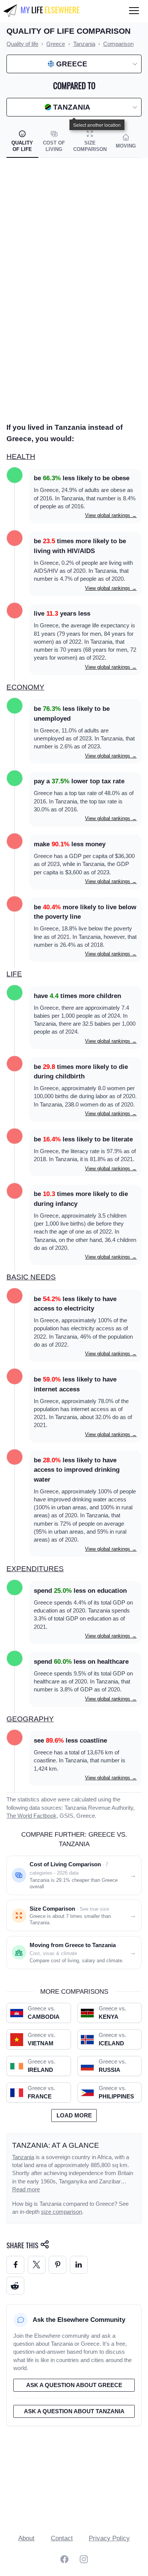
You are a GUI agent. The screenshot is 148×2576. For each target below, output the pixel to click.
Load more (74, 2115)
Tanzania (23, 2157)
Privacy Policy (109, 2538)
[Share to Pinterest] (57, 2265)
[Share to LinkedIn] (79, 2265)
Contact (62, 2538)
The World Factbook (31, 1816)
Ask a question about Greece (74, 2385)
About (26, 2538)
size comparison (61, 2212)
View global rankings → (111, 515)
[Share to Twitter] (37, 2265)
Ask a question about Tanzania (74, 2411)
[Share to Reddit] (15, 2286)
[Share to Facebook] (15, 2265)
